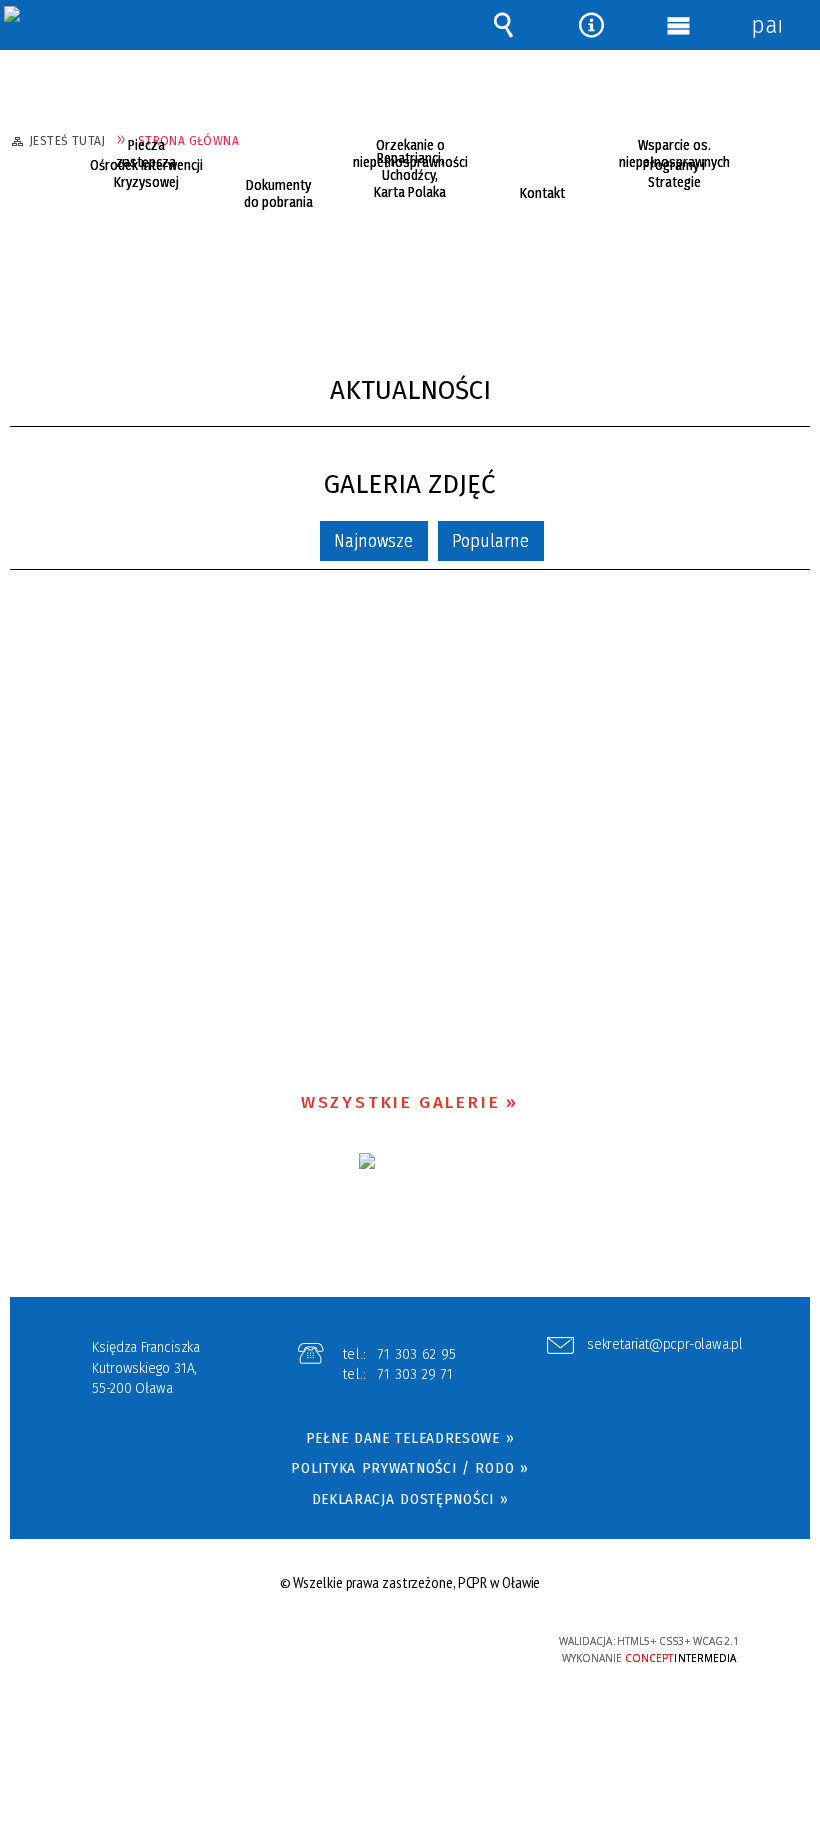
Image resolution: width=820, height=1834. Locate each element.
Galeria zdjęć (410, 484)
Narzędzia (591, 25)
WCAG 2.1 (460, 1640)
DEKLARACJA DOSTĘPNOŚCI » (410, 1499)
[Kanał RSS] (803, 389)
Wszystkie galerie (401, 1102)
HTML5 (368, 1642)
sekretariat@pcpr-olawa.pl (665, 1345)
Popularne (490, 541)
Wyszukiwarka (504, 25)
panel (766, 25)
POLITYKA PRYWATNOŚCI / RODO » (409, 1468)
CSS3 (398, 1642)
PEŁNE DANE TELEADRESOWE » (410, 1438)
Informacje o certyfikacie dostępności (160, 1644)
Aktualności (410, 390)
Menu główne (679, 25)
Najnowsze (373, 541)
